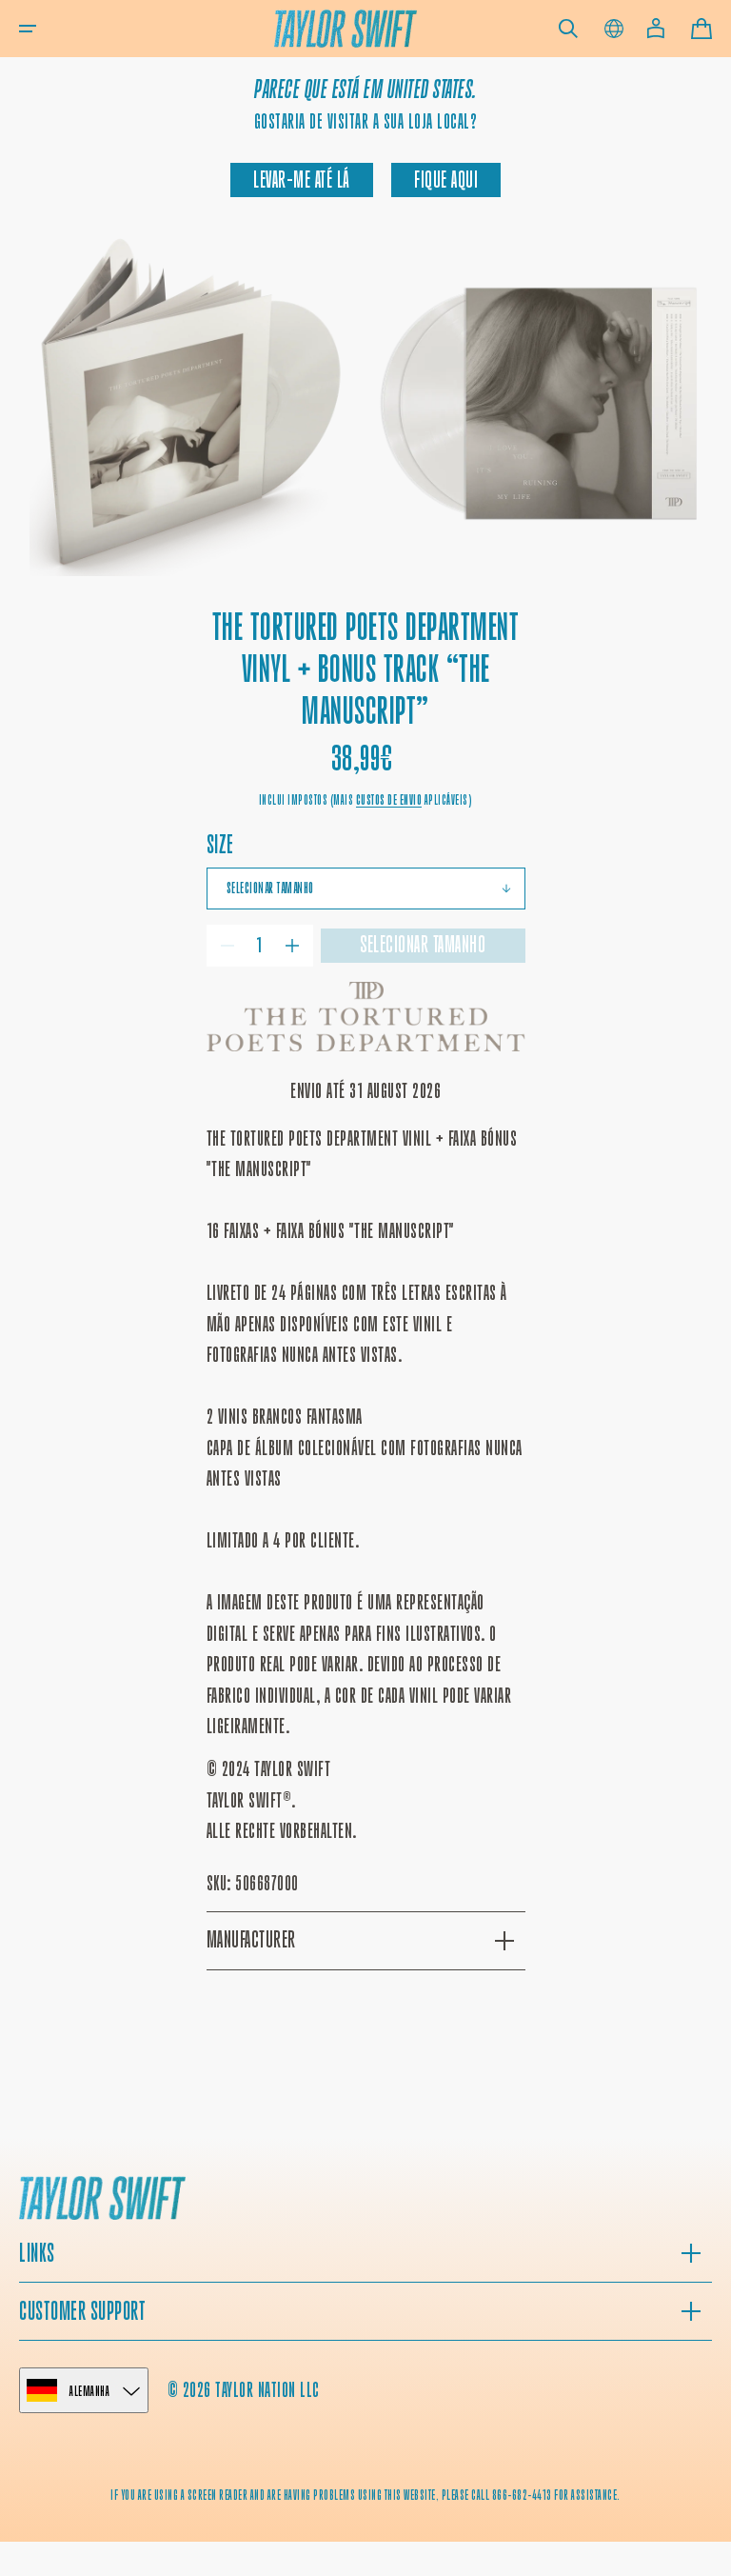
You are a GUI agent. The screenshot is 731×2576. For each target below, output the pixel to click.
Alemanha (89, 2391)
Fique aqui (446, 180)
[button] (28, 29)
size (220, 844)
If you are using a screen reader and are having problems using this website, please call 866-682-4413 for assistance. (365, 2495)
